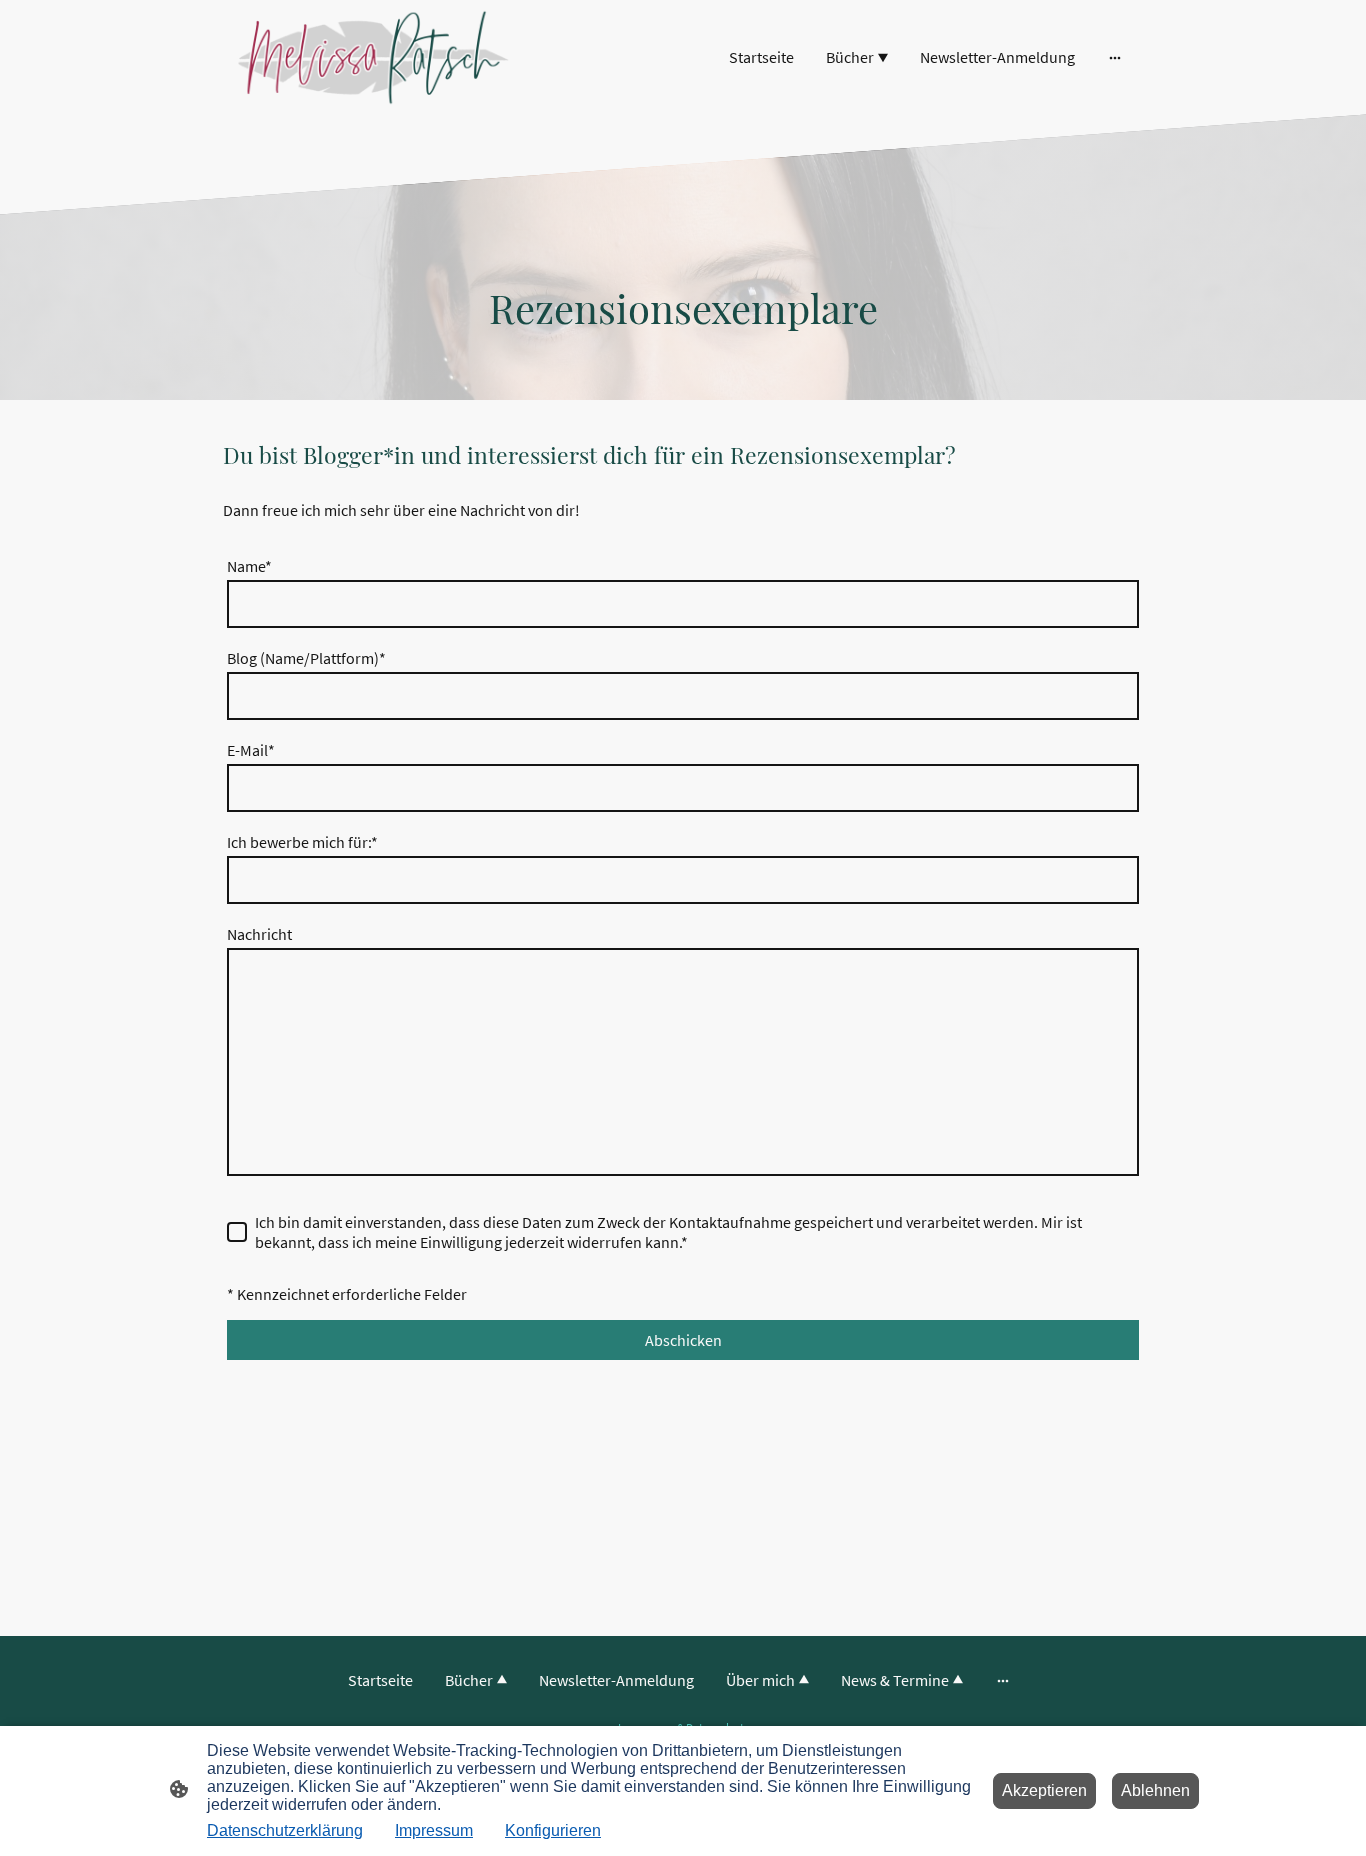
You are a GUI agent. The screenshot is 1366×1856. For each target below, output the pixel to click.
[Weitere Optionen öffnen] (1115, 57)
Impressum (434, 1830)
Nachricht (259, 934)
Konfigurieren (553, 1830)
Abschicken (683, 1340)
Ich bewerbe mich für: (302, 842)
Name (249, 566)
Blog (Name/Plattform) (306, 658)
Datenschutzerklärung (285, 1830)
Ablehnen (1155, 1790)
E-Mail (251, 750)
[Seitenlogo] (373, 57)
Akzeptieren (1044, 1790)
